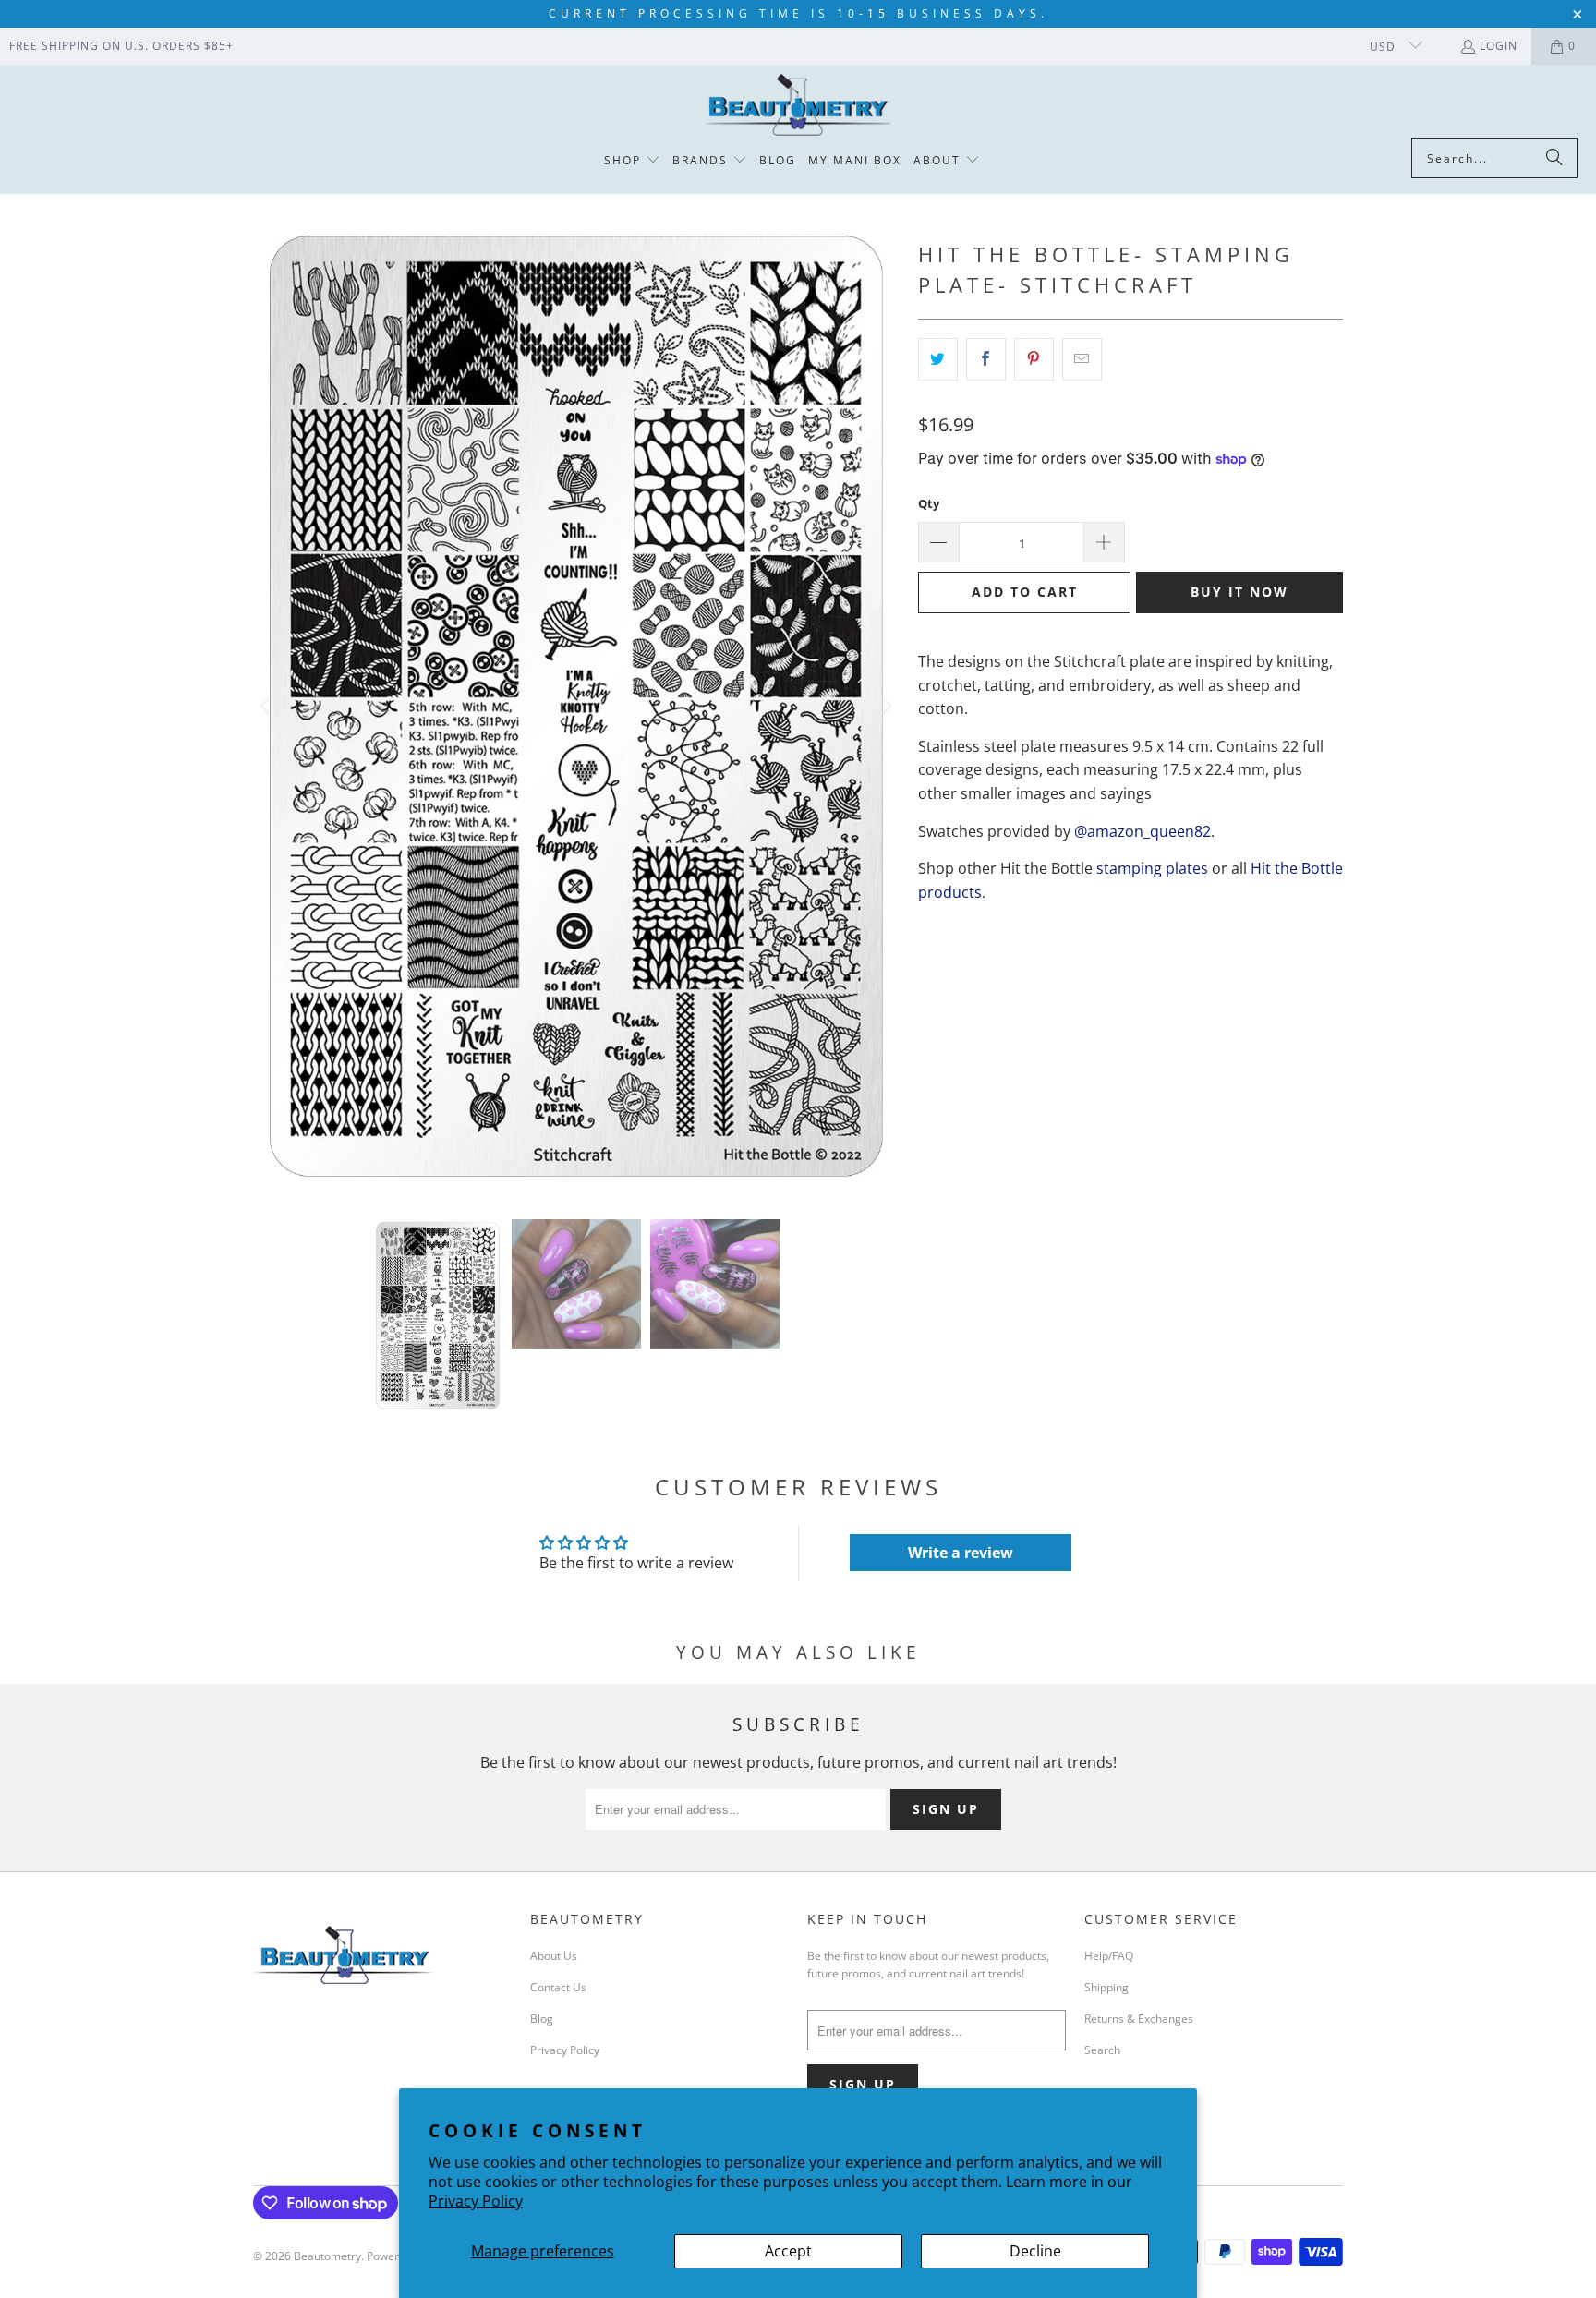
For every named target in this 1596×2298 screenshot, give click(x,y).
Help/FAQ (1109, 1956)
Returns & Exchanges (1139, 2019)
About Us (554, 1956)
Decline (1035, 2251)
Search (1102, 2050)
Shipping (1106, 1987)
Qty (929, 503)
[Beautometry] (798, 106)
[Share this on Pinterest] (1034, 359)
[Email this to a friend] (1082, 359)
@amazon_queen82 (1143, 831)
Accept (788, 2251)
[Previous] (267, 707)
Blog (542, 2019)
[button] (632, 161)
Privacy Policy (476, 2201)
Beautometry (327, 2256)
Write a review (961, 1553)
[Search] (1554, 158)
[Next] (886, 707)
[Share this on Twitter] (938, 359)
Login (1499, 46)
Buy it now (1239, 592)
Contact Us (558, 1987)
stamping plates (1152, 868)
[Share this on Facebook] (986, 359)
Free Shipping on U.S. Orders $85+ (121, 46)
